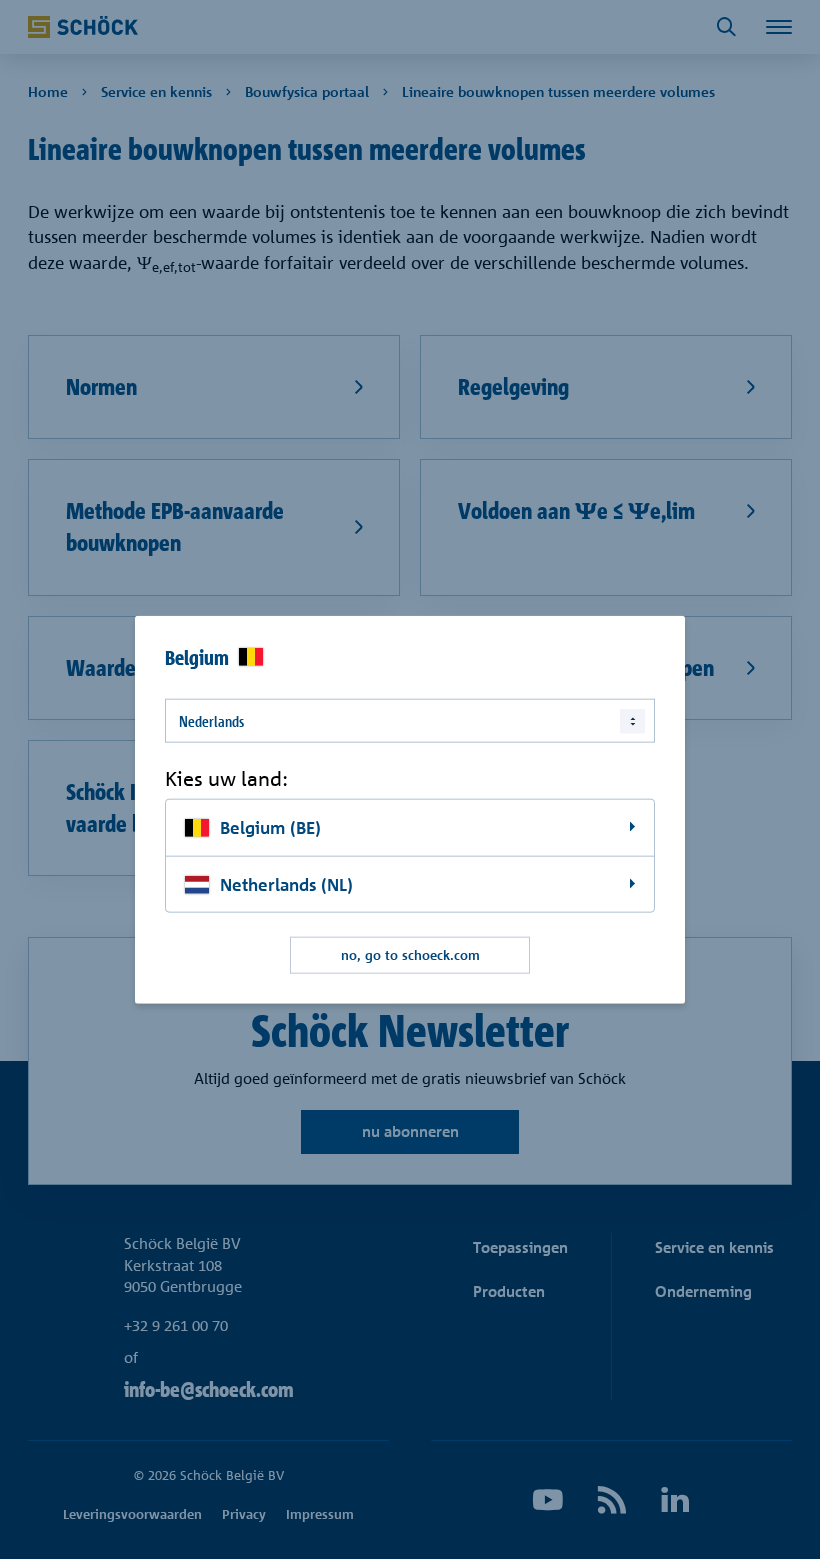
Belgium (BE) (270, 826)
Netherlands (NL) (286, 883)
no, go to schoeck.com (410, 955)
